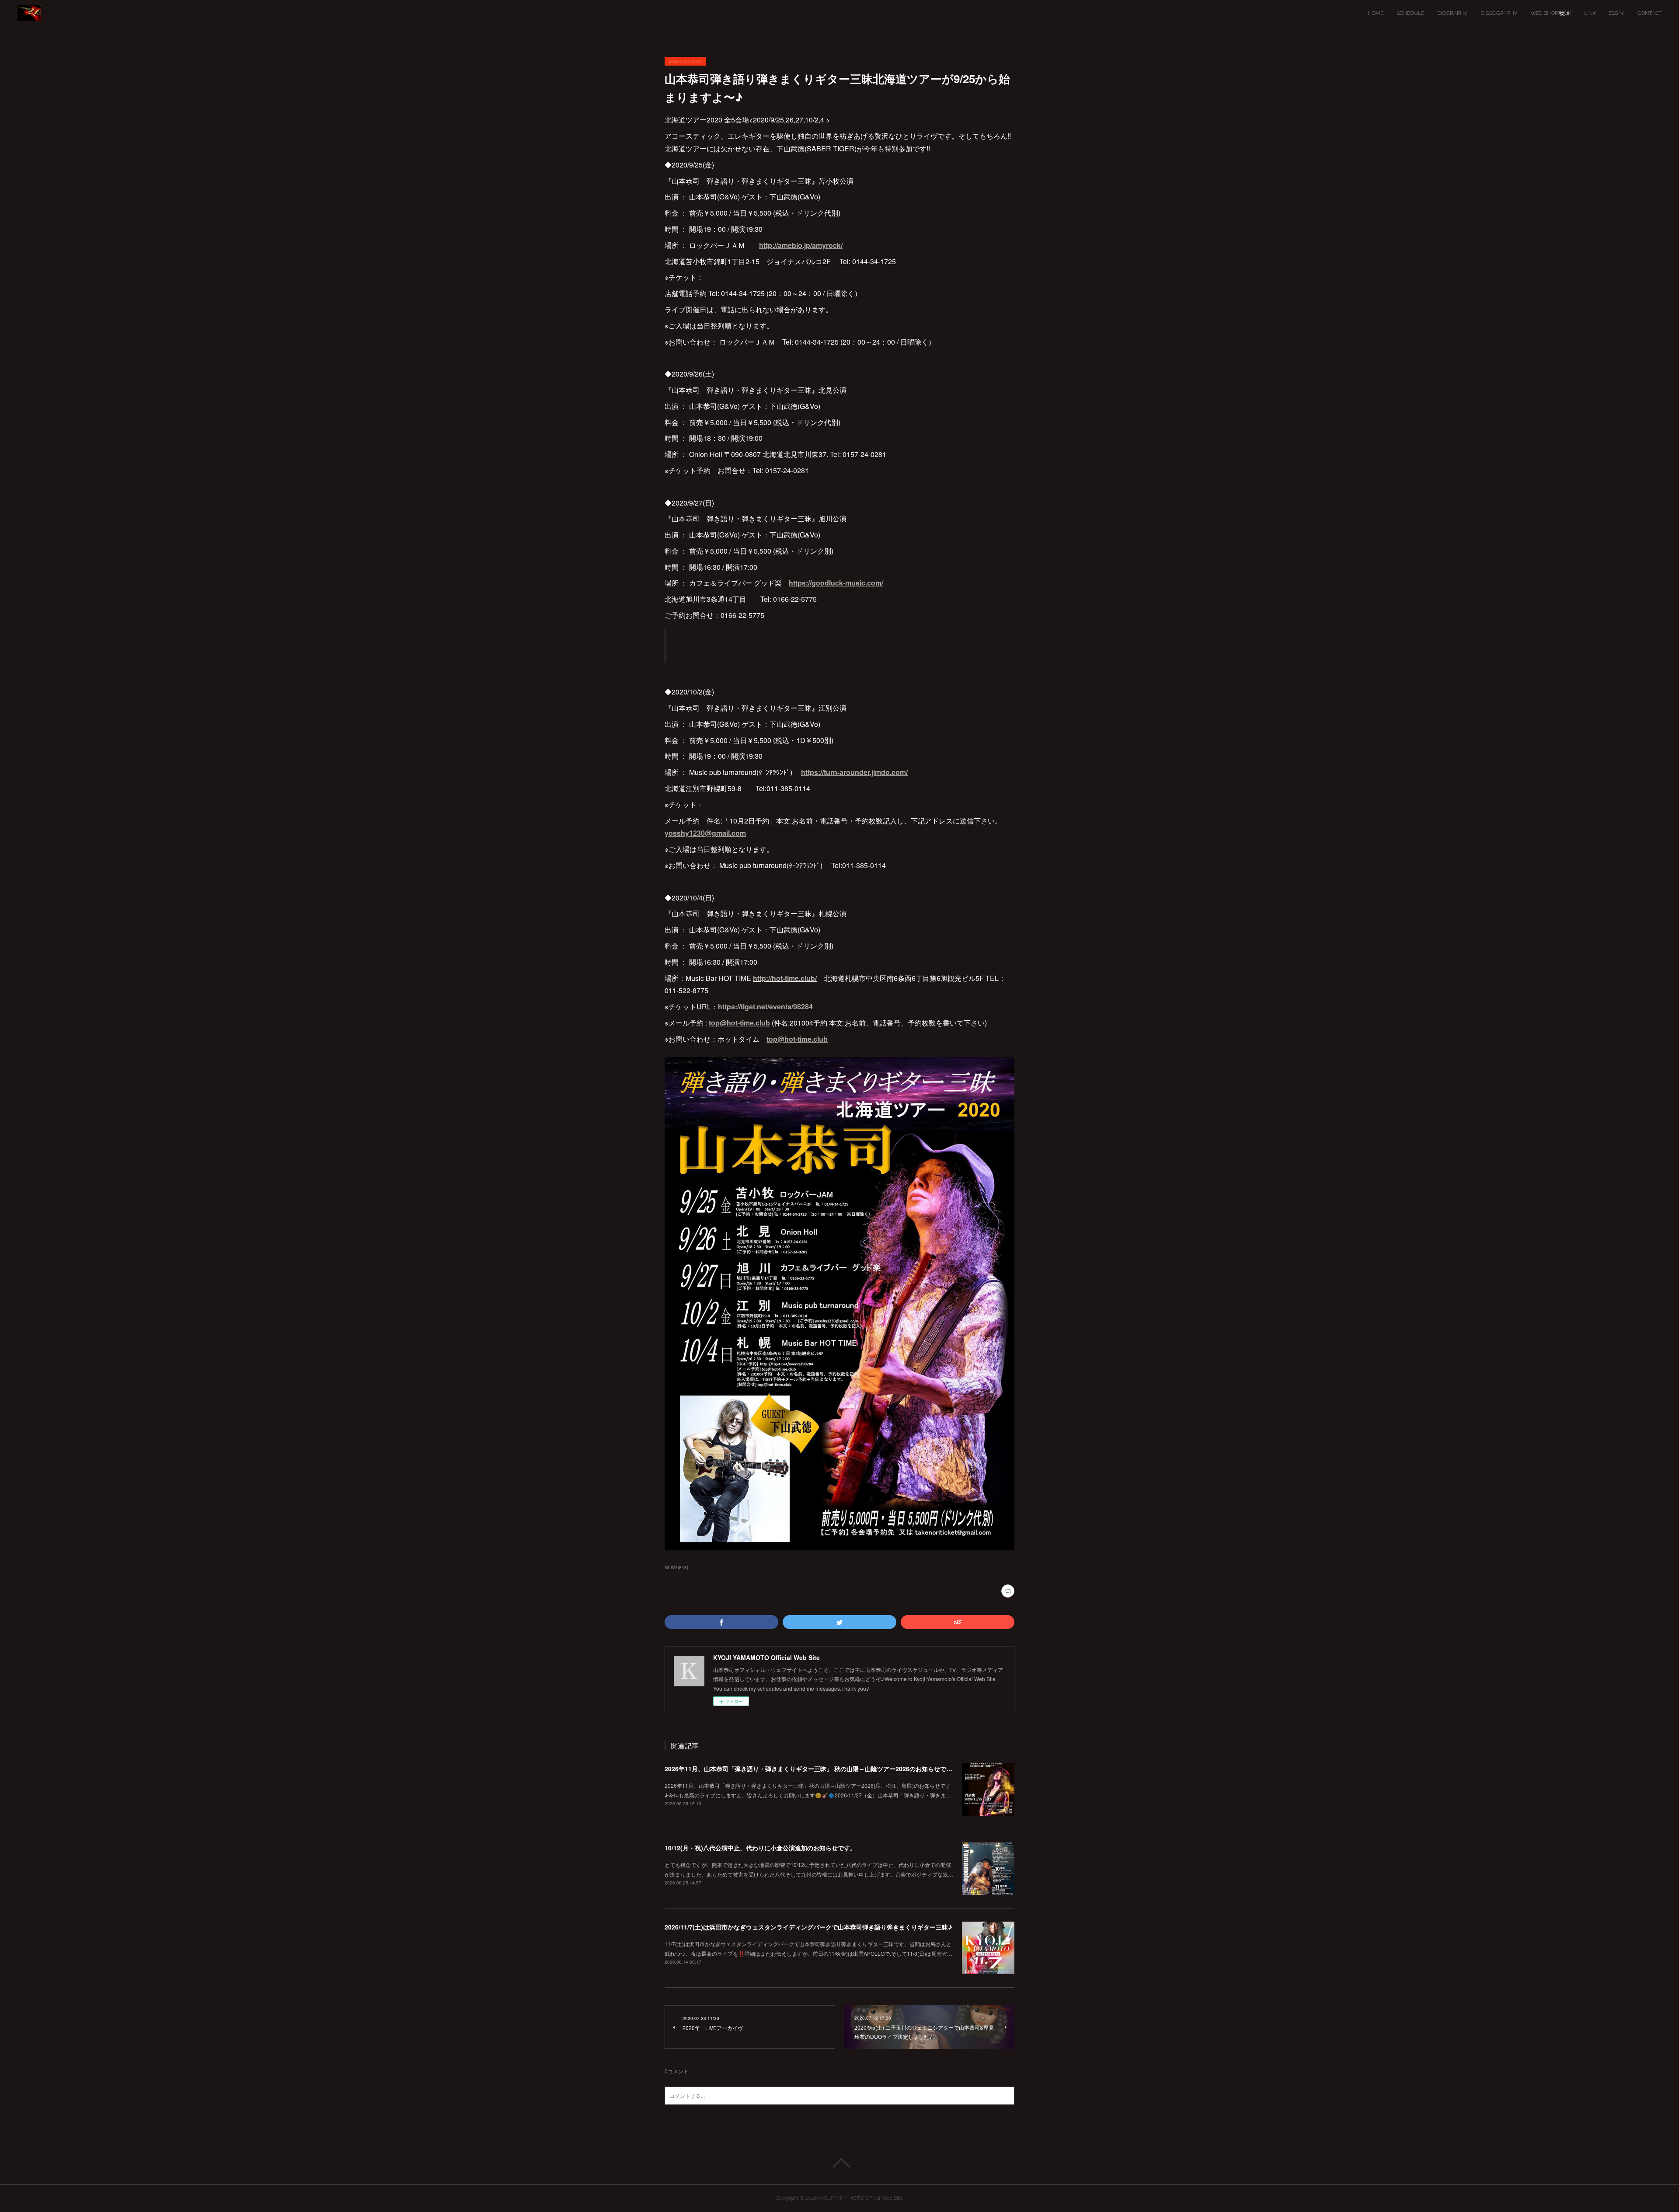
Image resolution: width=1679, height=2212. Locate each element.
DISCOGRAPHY (1499, 13)
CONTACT (1649, 13)
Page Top (839, 2163)
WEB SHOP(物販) (1551, 13)
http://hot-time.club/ (785, 978)
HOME (1376, 13)
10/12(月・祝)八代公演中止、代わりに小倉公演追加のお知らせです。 (760, 1848)
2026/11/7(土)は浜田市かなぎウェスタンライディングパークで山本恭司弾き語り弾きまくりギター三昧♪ (808, 1927)
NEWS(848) (676, 1567)
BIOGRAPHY (1452, 13)
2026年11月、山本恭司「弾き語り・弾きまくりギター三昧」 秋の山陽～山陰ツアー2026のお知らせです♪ (810, 1769)
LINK (1590, 13)
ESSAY (1616, 13)
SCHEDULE (1410, 13)
